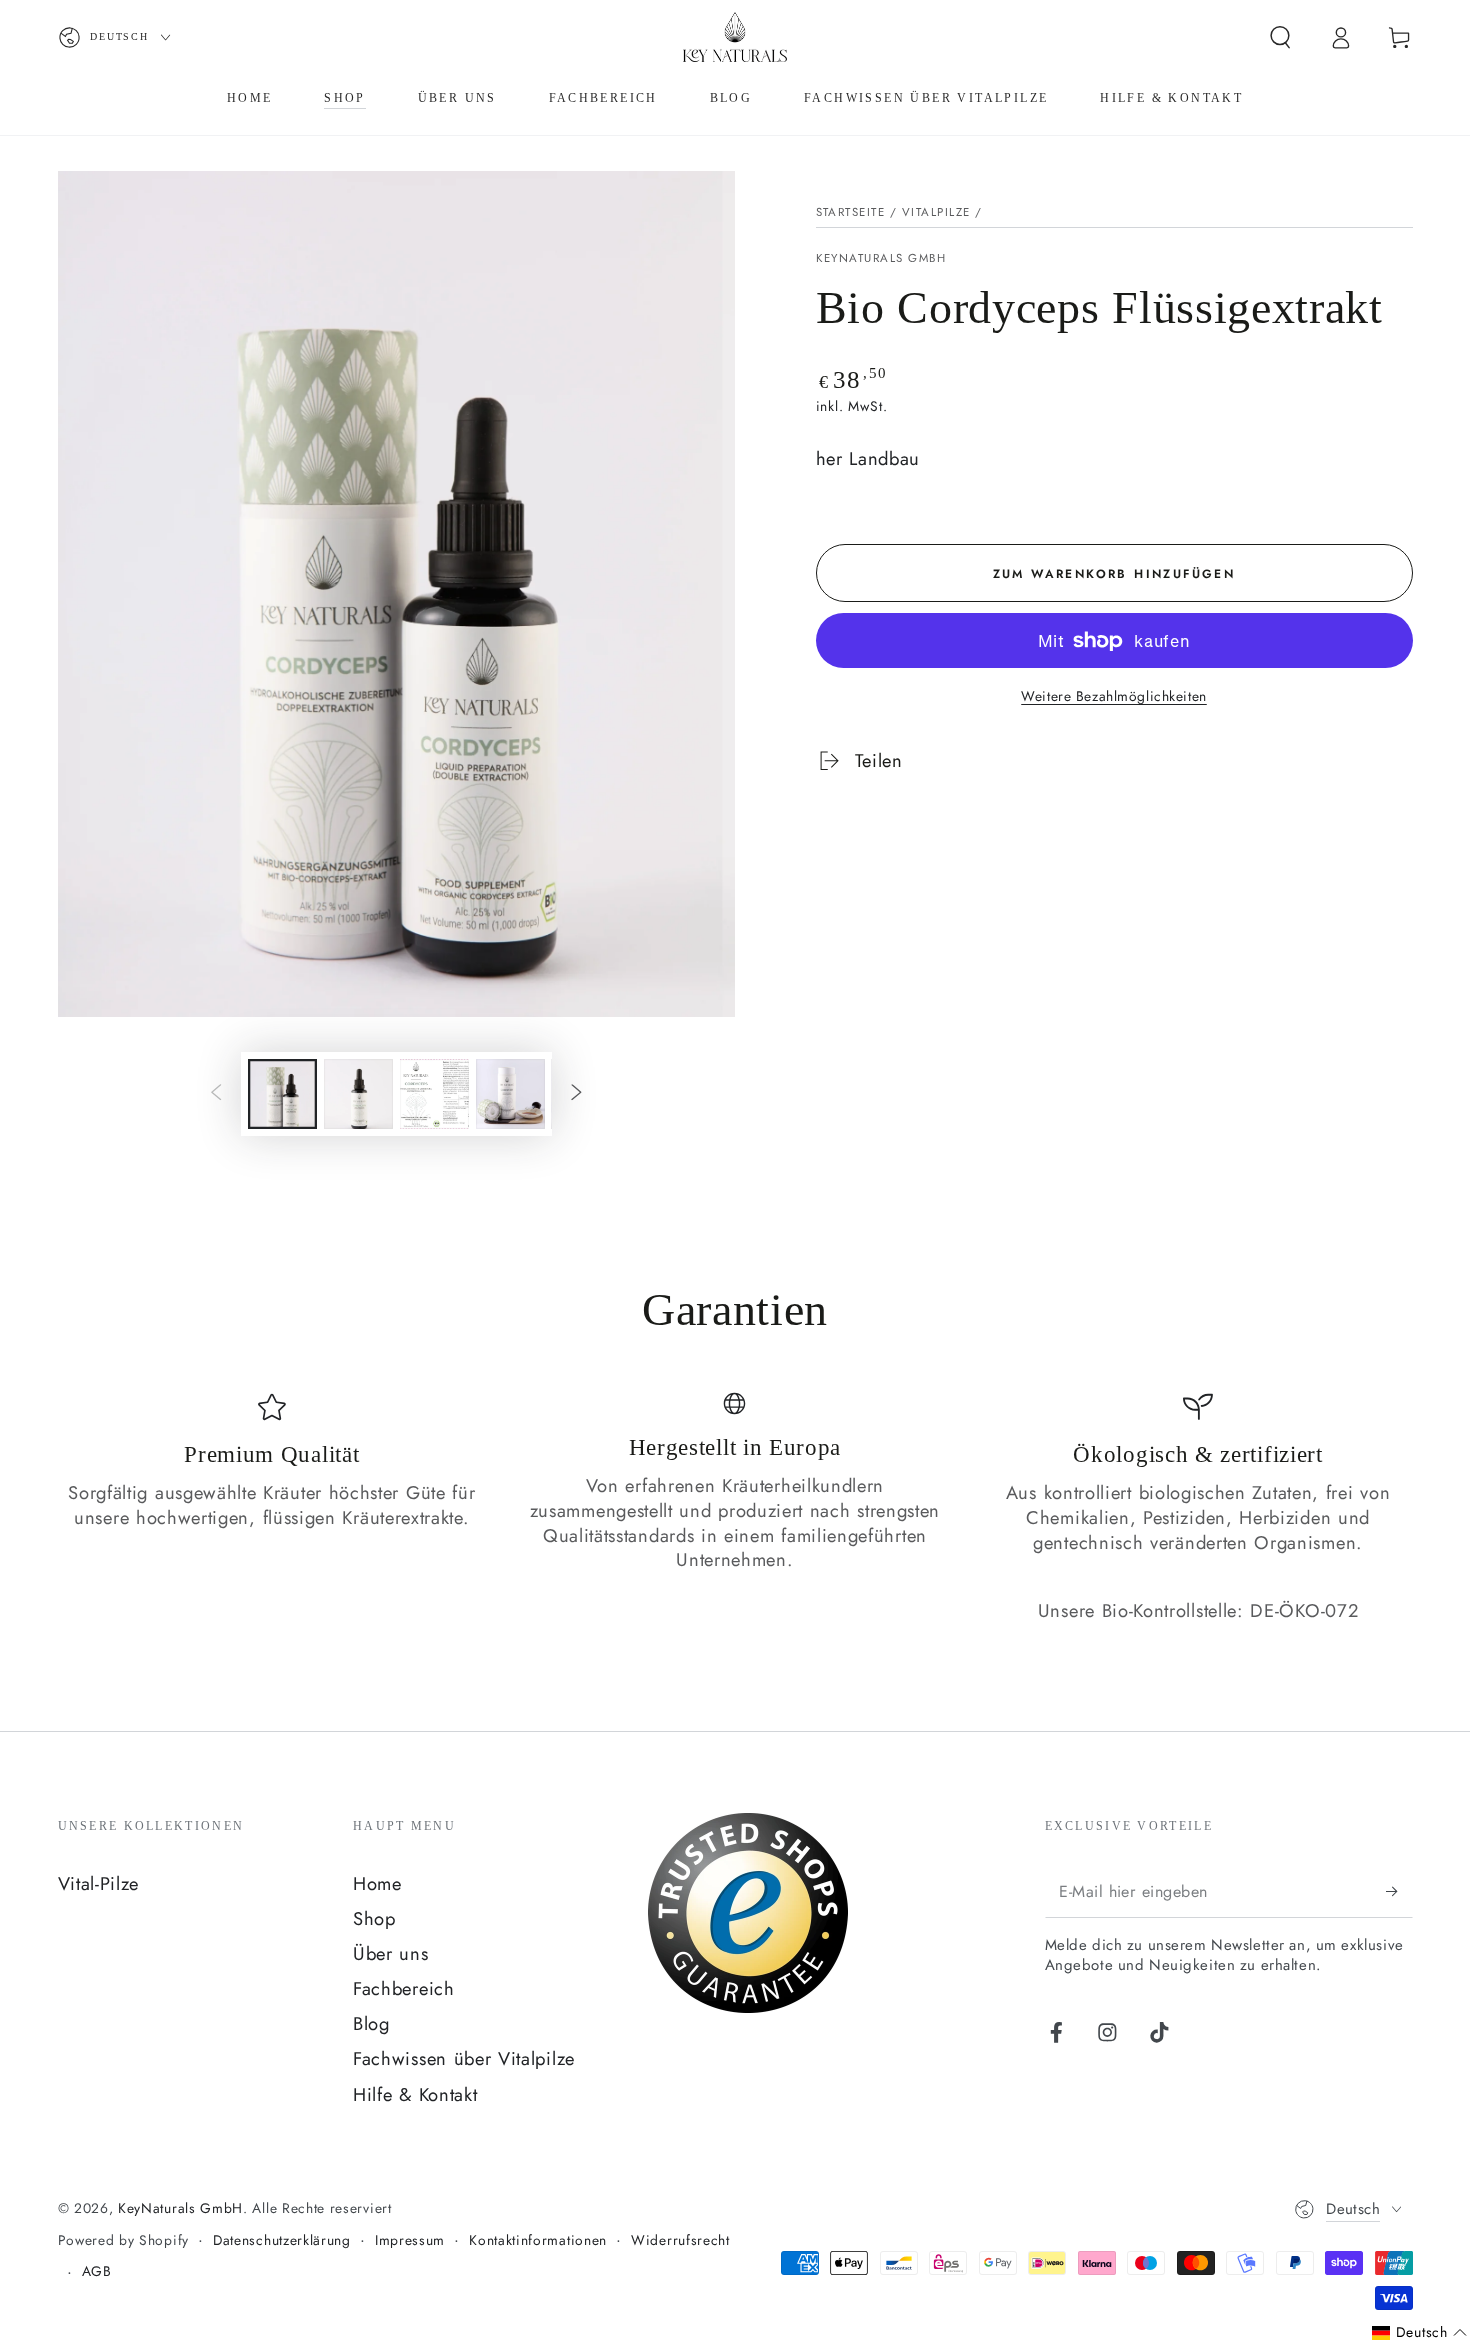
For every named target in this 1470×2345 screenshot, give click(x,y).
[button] (1280, 37)
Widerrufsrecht (680, 2240)
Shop (374, 1918)
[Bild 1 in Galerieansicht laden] (282, 1094)
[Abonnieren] (1399, 1891)
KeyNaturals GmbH (881, 258)
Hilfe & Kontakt (415, 2094)
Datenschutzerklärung (282, 2240)
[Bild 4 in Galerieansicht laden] (510, 1094)
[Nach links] (215, 1094)
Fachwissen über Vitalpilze (464, 2058)
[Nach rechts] (577, 1094)
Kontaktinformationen (538, 2240)
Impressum (410, 2240)
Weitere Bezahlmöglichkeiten (1114, 696)
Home (377, 1883)
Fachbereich (404, 1988)
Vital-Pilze (99, 1883)
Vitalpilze (936, 212)
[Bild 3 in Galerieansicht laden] (434, 1094)
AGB (97, 2271)
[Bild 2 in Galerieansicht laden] (358, 1094)
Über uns (391, 1953)
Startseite (851, 212)
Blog (371, 2023)
